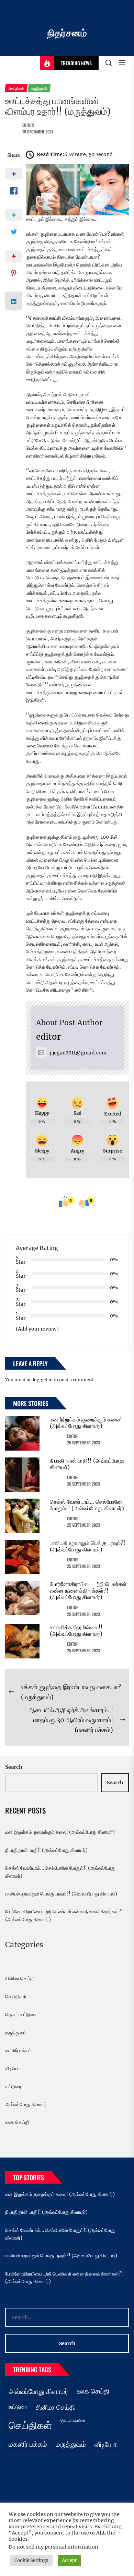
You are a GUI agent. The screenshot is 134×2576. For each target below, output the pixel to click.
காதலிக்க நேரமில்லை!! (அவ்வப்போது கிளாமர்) (76, 1630)
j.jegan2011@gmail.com (78, 1053)
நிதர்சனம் (67, 33)
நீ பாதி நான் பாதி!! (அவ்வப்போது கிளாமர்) (87, 1464)
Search (14, 1767)
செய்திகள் (16, 1997)
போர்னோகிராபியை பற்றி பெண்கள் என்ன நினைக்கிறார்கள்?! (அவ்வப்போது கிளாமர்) (88, 1591)
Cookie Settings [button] (31, 2560)
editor (28, 125)
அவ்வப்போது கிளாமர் (26, 2104)
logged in (43, 1380)
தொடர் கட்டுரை (21, 2014)
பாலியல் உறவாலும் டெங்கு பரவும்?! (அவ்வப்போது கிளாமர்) (88, 1546)
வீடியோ (13, 2068)
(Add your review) (37, 1329)
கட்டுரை (13, 2087)
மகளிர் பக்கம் (18, 2051)
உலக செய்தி (17, 2122)
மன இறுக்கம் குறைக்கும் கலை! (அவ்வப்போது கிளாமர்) (86, 1423)
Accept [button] (69, 2560)
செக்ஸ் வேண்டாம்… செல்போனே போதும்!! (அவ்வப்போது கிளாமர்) (87, 1505)
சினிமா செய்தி (20, 1978)
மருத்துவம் (16, 2033)
